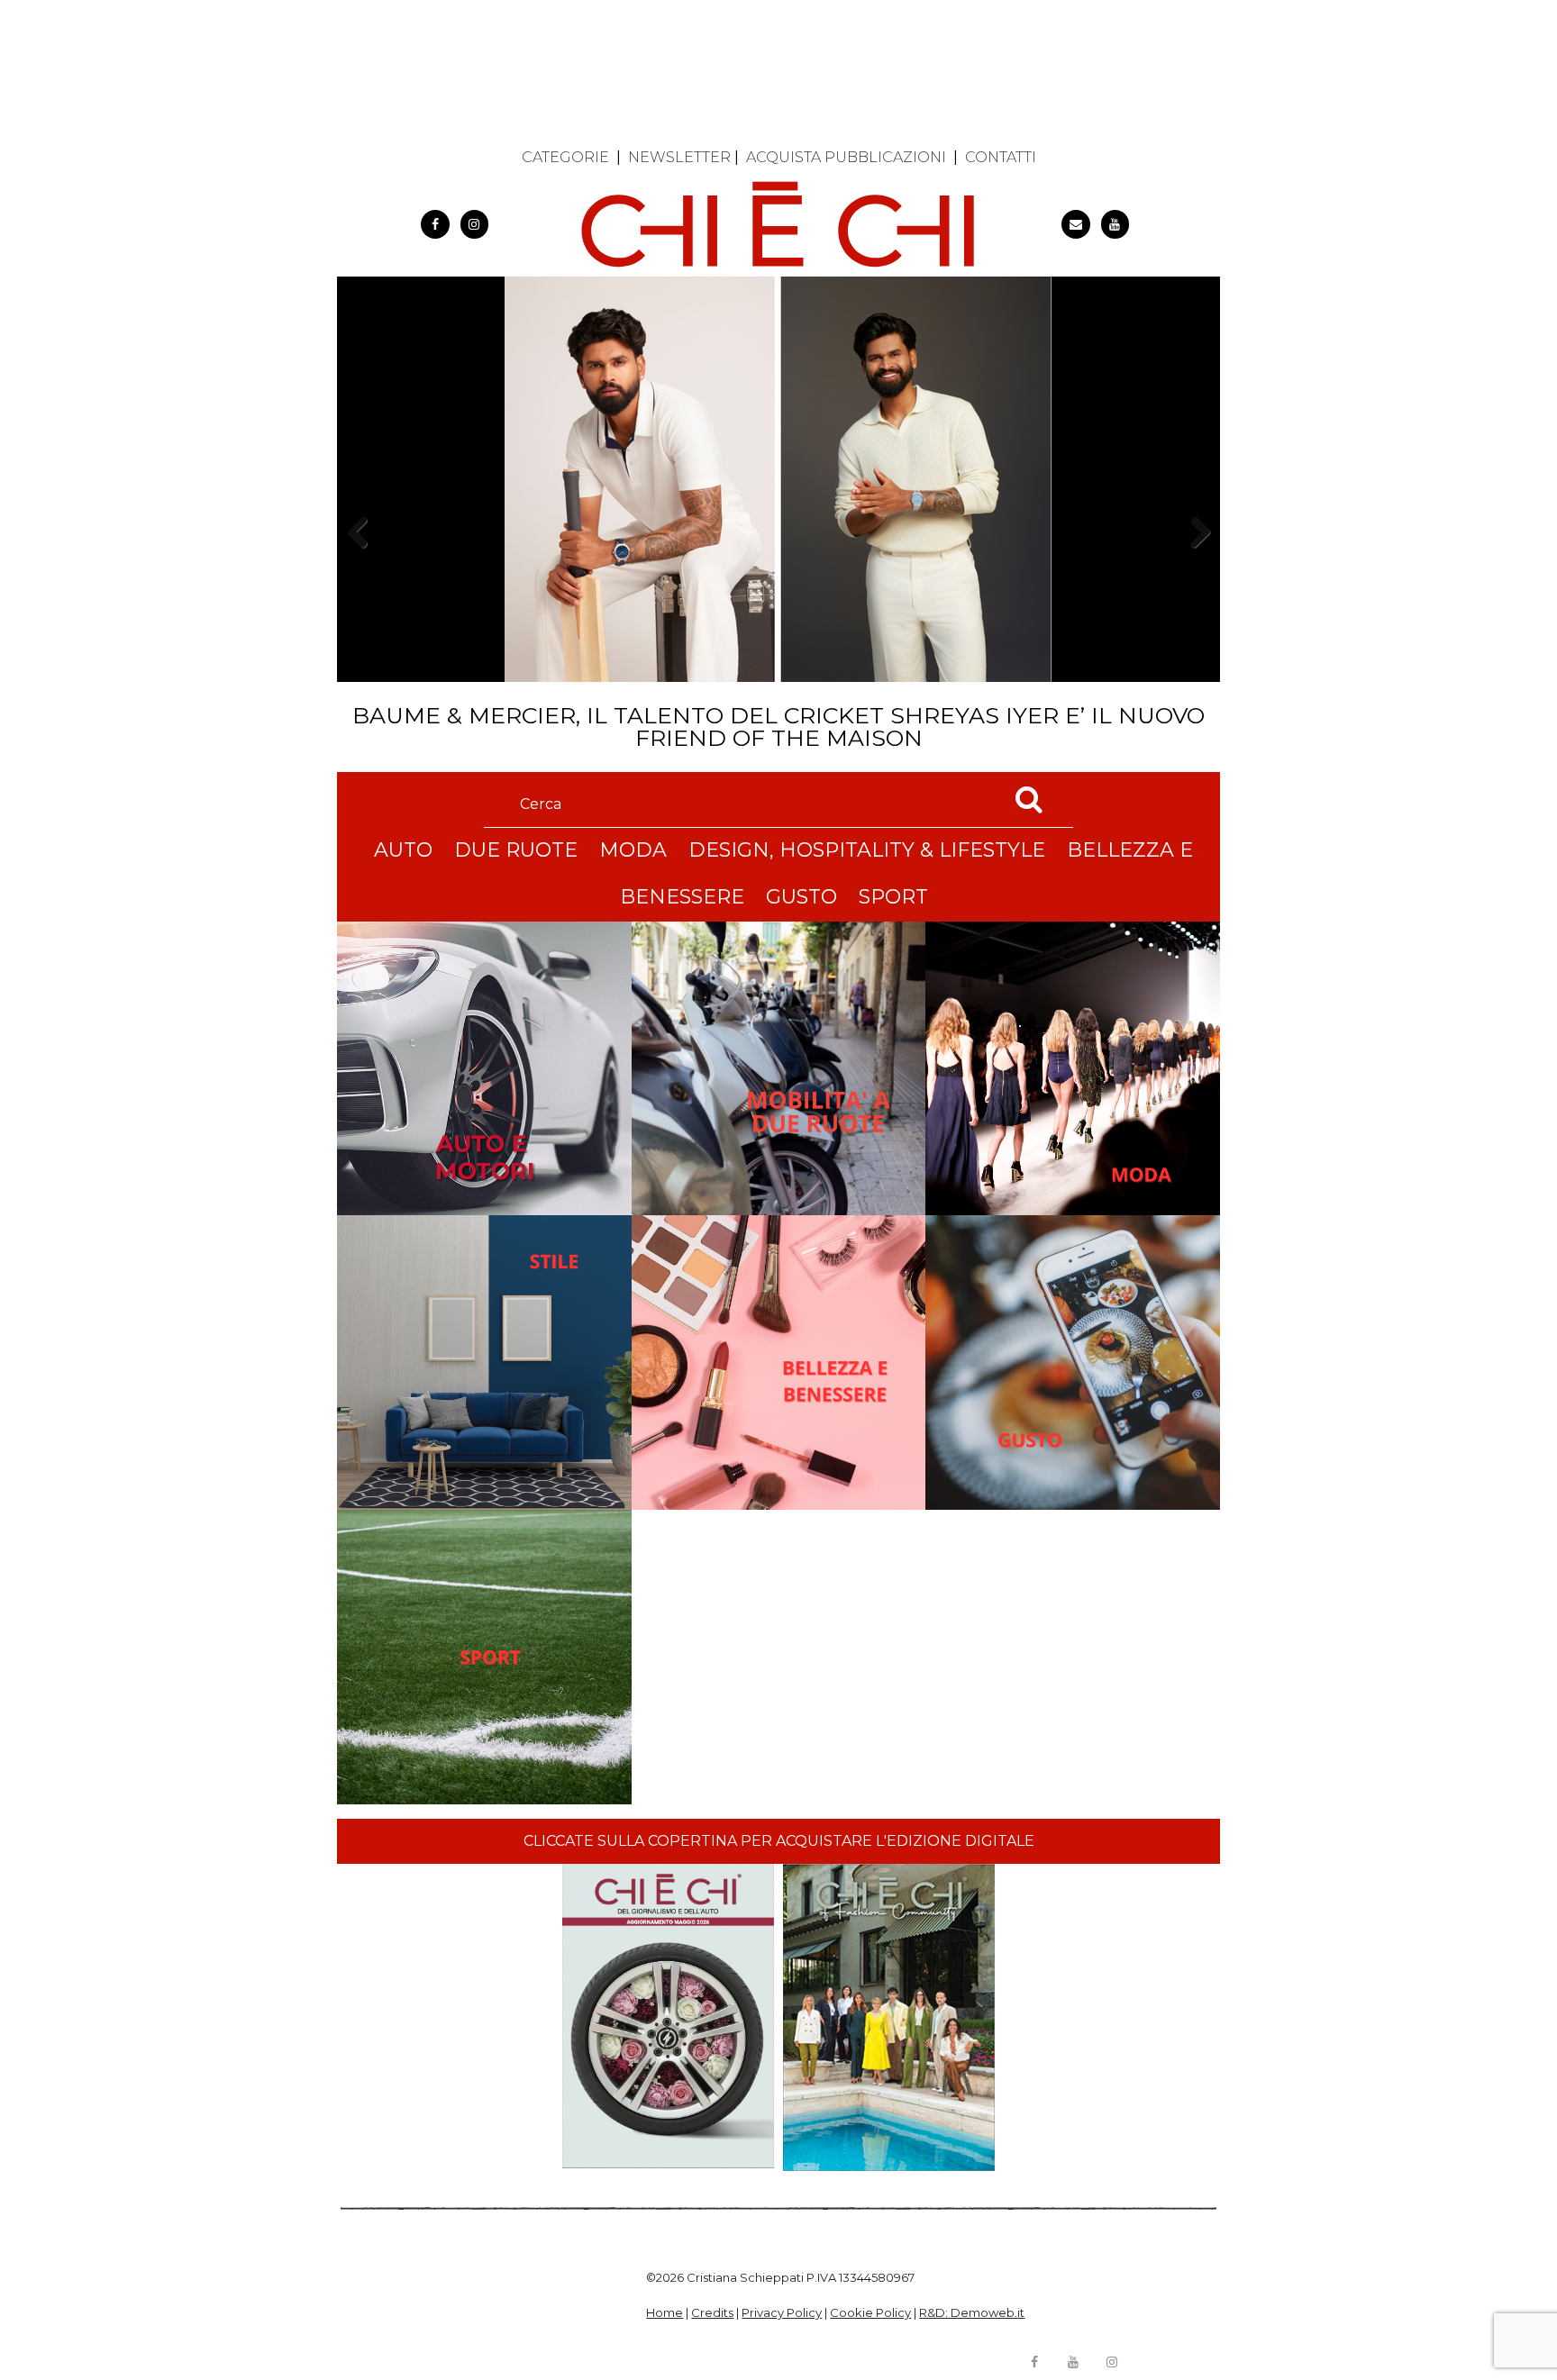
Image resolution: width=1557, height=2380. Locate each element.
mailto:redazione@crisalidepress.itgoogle (1076, 224)
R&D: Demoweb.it (972, 2312)
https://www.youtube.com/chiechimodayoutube (1115, 224)
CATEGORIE (565, 157)
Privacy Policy (782, 2312)
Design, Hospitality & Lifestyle (867, 850)
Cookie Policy (870, 2312)
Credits (712, 2312)
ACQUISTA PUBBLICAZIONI (846, 157)
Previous (363, 563)
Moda (633, 850)
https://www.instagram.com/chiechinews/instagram (475, 224)
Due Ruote (516, 850)
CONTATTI (1001, 157)
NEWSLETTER (679, 157)
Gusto (801, 897)
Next (1193, 563)
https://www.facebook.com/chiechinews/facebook (435, 224)
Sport (893, 897)
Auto (403, 850)
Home (665, 2312)
